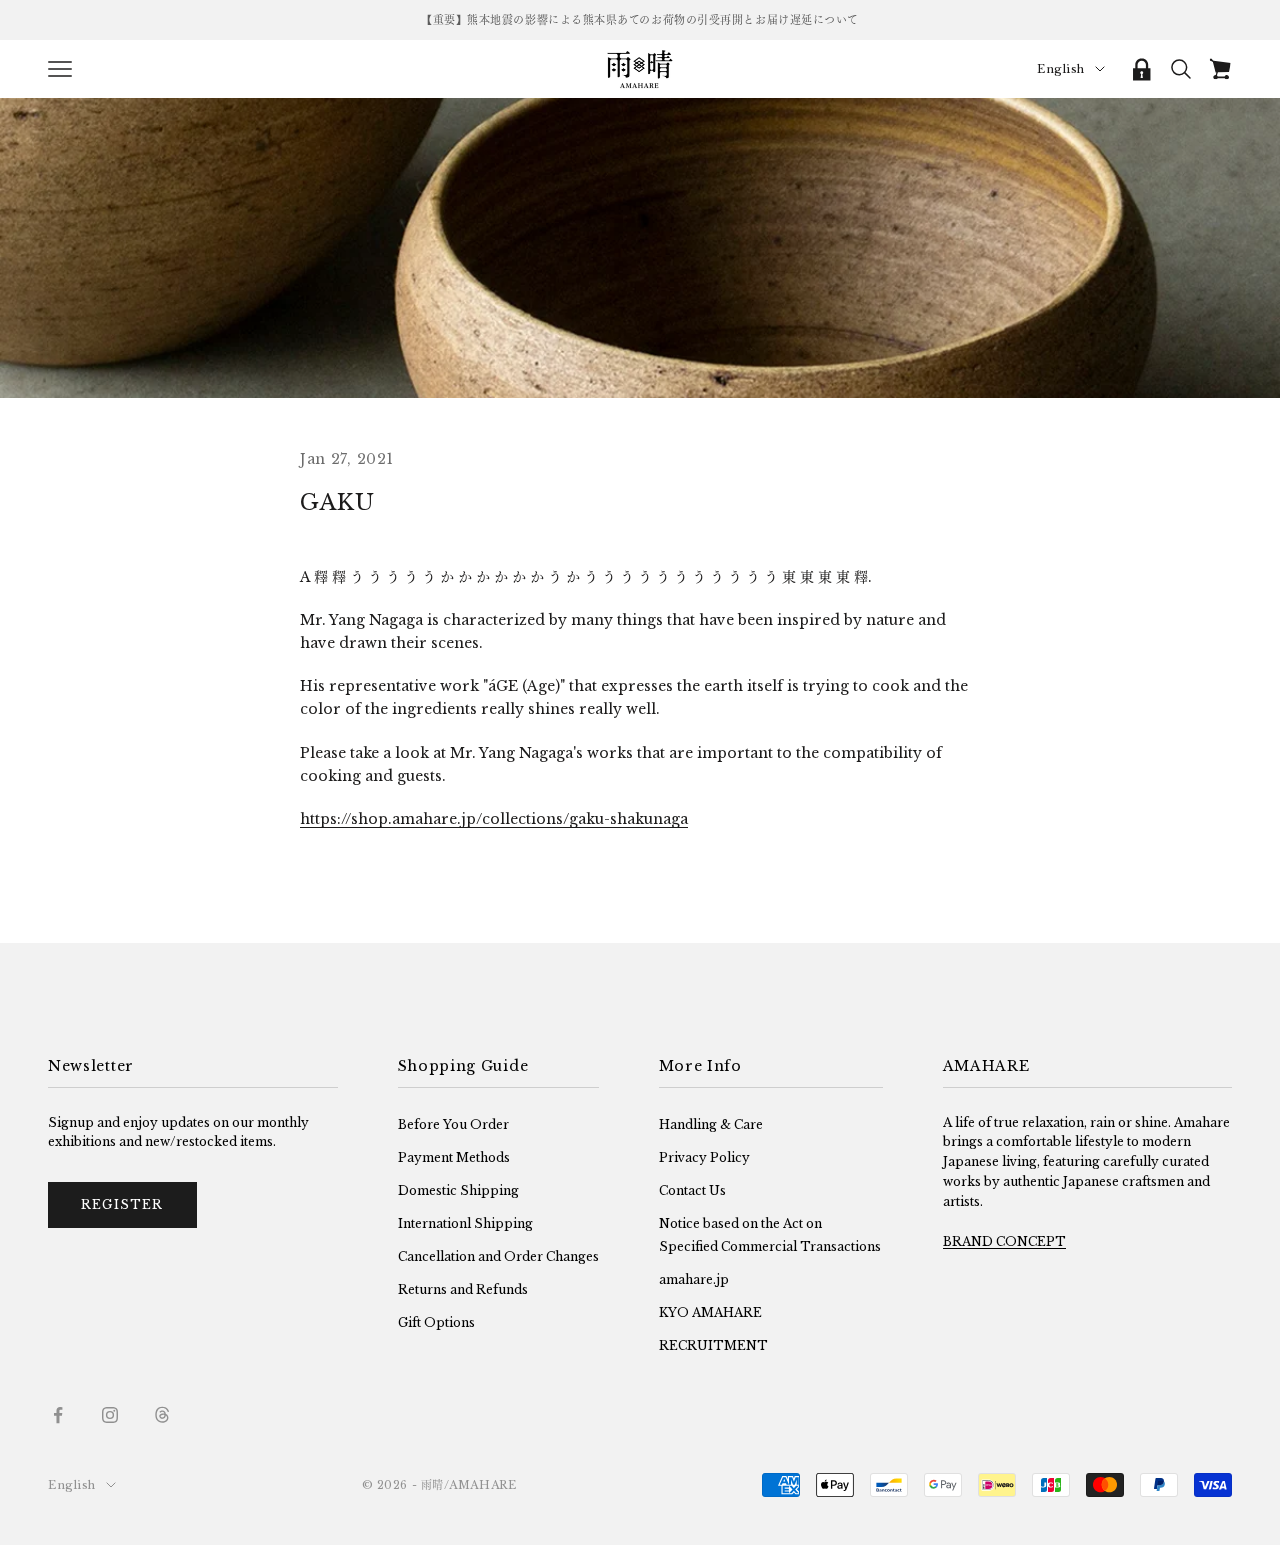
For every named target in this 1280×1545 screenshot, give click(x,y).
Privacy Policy (704, 1157)
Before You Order (453, 1124)
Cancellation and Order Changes (498, 1256)
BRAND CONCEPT (1004, 1241)
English (1061, 69)
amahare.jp (694, 1279)
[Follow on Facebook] (58, 1415)
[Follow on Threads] (162, 1415)
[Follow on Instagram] (110, 1415)
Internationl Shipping (465, 1223)
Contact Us (692, 1190)
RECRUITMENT (713, 1345)
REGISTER (122, 1204)
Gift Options (436, 1322)
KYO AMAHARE (710, 1312)
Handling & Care (711, 1124)
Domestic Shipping (458, 1190)
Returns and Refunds (463, 1289)
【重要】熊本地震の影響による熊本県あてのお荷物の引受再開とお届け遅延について (640, 20)
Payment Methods (454, 1157)
